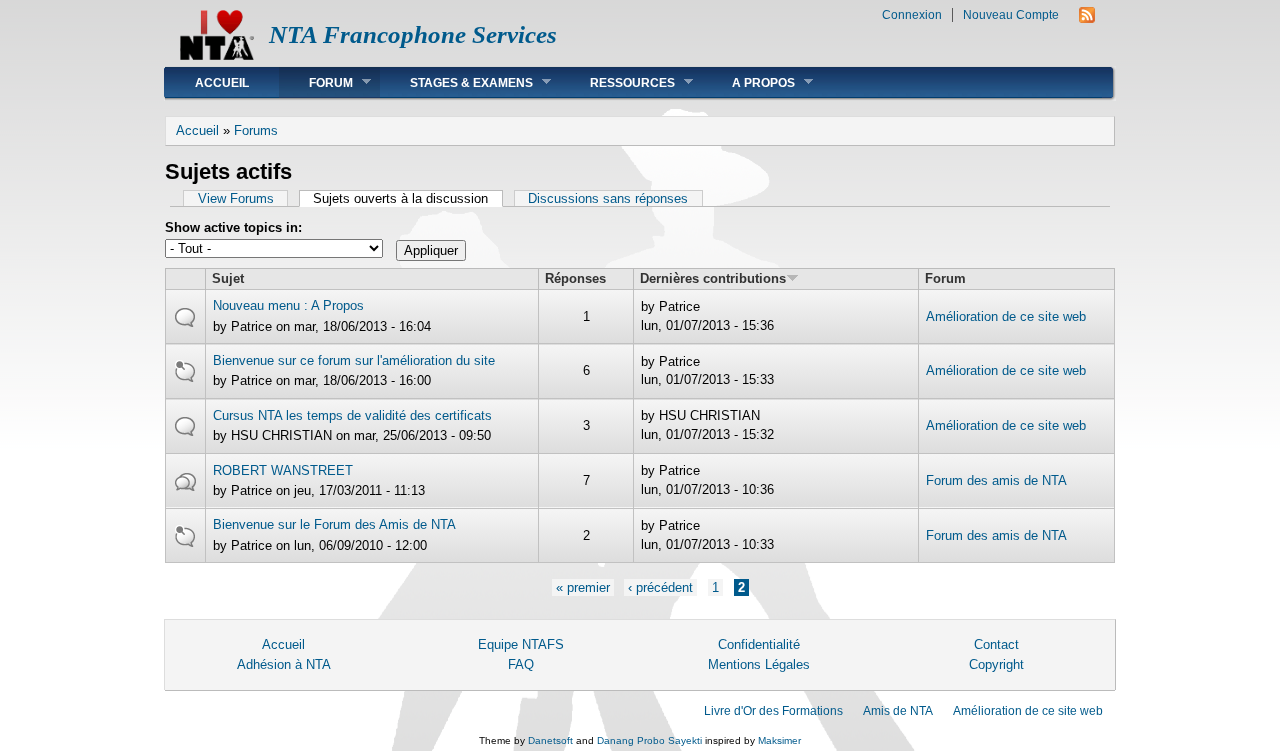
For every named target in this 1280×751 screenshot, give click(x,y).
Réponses (575, 278)
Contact (996, 644)
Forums (256, 130)
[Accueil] (217, 55)
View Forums (236, 198)
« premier (583, 587)
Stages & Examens (456, 82)
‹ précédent (660, 587)
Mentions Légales (759, 664)
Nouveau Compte (1011, 15)
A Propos (748, 82)
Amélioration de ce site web (1006, 316)
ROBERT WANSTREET (283, 470)
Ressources (617, 82)
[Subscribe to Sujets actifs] (1087, 18)
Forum (316, 82)
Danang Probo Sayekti (649, 740)
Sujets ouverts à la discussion (407, 198)
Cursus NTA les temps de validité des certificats (352, 415)
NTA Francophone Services (413, 34)
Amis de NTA (898, 711)
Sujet (228, 278)
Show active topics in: (233, 227)
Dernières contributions (713, 278)
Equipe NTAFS (521, 644)
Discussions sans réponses (608, 198)
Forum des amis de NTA (996, 480)
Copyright (996, 664)
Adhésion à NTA (284, 664)
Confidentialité (759, 644)
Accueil (222, 83)
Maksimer (779, 740)
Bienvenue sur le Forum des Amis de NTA (334, 524)
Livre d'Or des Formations (773, 711)
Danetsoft (550, 740)
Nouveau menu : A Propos (288, 305)
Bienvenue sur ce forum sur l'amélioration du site (354, 360)
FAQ (521, 664)
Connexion (912, 15)
